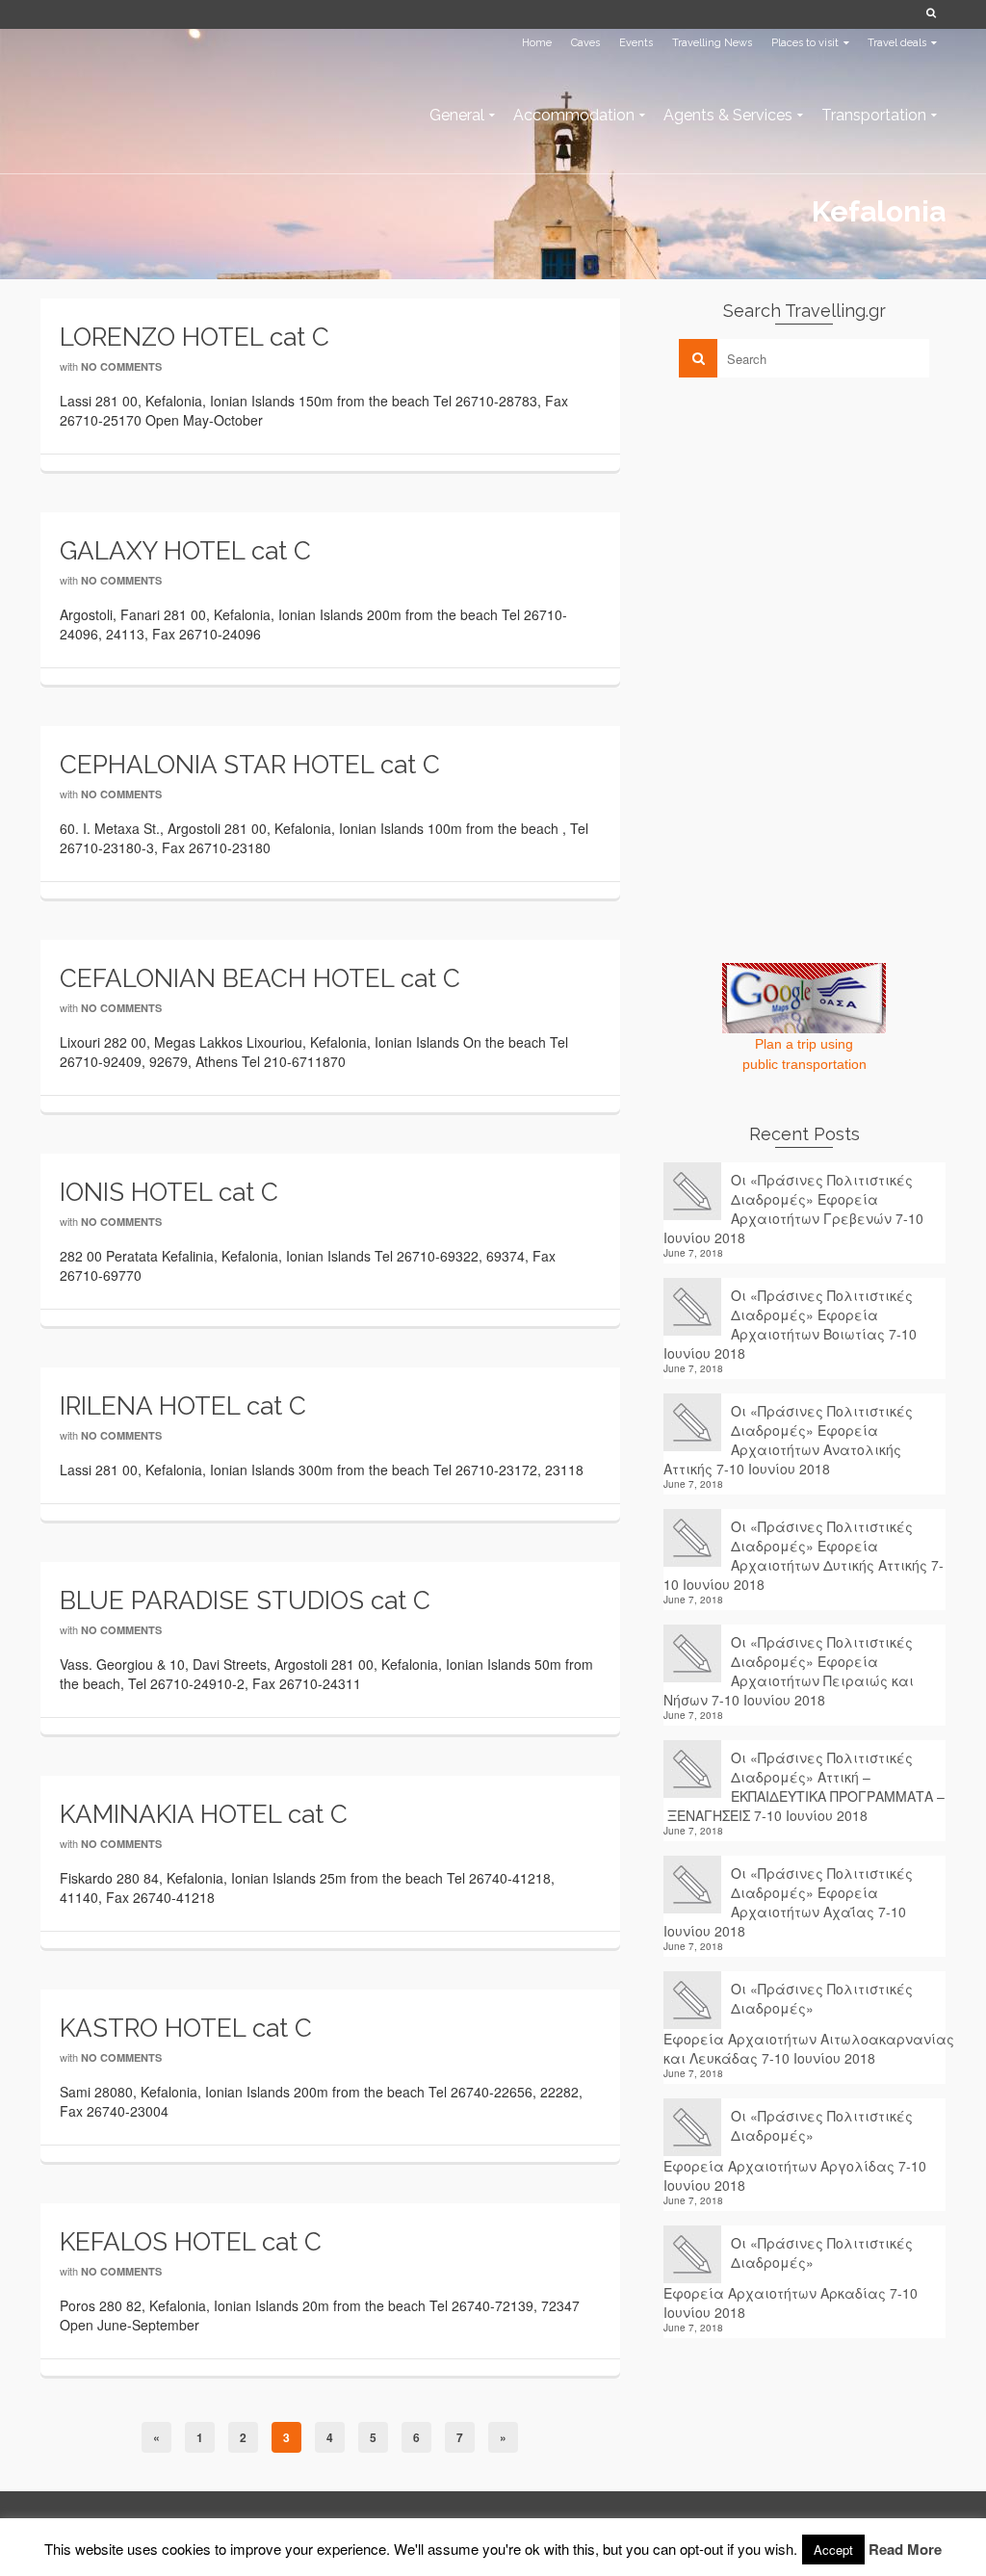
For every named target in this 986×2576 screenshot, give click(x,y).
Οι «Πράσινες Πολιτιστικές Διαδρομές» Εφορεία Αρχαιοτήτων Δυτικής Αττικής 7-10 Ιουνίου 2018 (804, 1555)
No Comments (121, 366)
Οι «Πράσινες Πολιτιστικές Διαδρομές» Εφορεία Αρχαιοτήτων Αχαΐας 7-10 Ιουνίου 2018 (788, 1902)
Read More (905, 2549)
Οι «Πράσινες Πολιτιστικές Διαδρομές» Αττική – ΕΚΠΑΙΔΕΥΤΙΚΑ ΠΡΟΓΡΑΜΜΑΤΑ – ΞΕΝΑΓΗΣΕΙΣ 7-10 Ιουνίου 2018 (804, 1786)
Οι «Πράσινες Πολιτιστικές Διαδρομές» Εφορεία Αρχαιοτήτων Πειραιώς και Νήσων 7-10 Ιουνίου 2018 (789, 1671)
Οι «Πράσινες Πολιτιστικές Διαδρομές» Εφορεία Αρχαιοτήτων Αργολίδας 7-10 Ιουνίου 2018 (795, 2150)
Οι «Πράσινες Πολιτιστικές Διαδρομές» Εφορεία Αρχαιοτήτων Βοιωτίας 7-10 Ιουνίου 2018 (790, 1324)
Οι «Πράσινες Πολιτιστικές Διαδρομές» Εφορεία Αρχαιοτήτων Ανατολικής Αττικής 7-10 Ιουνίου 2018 (788, 1440)
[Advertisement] (808, 527)
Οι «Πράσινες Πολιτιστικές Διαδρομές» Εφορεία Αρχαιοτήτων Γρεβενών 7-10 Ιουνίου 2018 (793, 1209)
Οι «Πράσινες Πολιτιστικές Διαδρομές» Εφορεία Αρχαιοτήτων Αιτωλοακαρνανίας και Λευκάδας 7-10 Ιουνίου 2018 (804, 2023)
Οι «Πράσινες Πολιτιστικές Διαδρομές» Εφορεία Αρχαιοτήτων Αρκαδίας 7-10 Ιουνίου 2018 (791, 2277)
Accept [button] (833, 2550)
